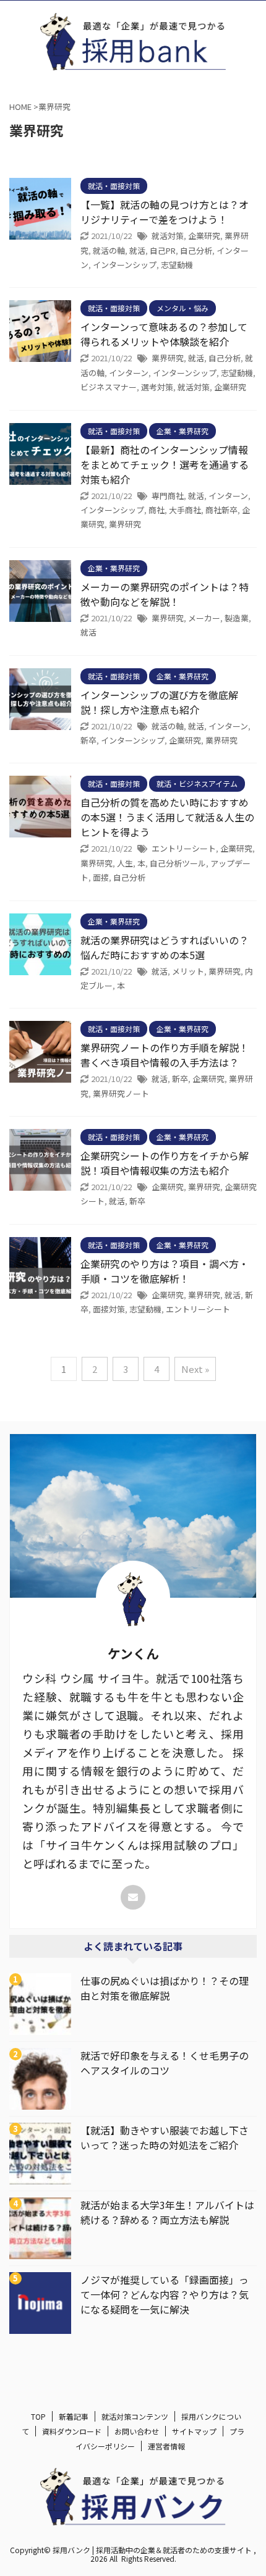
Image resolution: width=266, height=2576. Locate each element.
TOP (38, 2416)
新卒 (88, 740)
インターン (129, 373)
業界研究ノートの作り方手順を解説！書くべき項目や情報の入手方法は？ (165, 1055)
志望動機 (177, 265)
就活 (137, 250)
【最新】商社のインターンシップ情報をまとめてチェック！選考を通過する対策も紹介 (165, 464)
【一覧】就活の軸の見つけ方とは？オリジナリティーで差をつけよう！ (165, 212)
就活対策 (168, 236)
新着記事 (74, 2416)
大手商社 (185, 510)
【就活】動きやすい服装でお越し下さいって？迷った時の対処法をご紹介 (165, 2138)
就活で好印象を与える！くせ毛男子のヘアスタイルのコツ (165, 2063)
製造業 (237, 618)
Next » (195, 1369)
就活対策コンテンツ (135, 2416)
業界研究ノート (121, 1093)
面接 (101, 877)
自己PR (163, 250)
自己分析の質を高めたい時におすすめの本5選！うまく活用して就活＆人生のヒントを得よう (167, 817)
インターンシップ (125, 265)
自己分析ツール (178, 863)
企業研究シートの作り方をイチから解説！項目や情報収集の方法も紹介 (165, 1163)
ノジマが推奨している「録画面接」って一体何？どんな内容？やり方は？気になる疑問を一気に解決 (165, 2294)
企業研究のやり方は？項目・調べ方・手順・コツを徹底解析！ (165, 1271)
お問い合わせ (137, 2431)
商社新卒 (221, 510)
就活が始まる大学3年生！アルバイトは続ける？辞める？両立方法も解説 (167, 2212)
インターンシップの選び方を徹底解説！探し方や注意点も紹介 (159, 702)
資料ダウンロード (72, 2431)
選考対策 (157, 387)
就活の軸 (109, 250)
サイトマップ (194, 2431)
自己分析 (196, 250)
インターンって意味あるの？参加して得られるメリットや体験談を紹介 (164, 334)
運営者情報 (166, 2446)
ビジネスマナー (109, 387)
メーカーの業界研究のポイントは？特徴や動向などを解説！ (165, 594)
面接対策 (109, 1309)
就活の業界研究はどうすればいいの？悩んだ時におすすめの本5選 (165, 947)
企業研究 (204, 236)
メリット (188, 971)
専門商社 (168, 496)
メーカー (204, 618)
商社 (157, 510)
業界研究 (168, 358)
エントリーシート (184, 848)
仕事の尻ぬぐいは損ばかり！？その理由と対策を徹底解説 (165, 1988)
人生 (125, 863)
